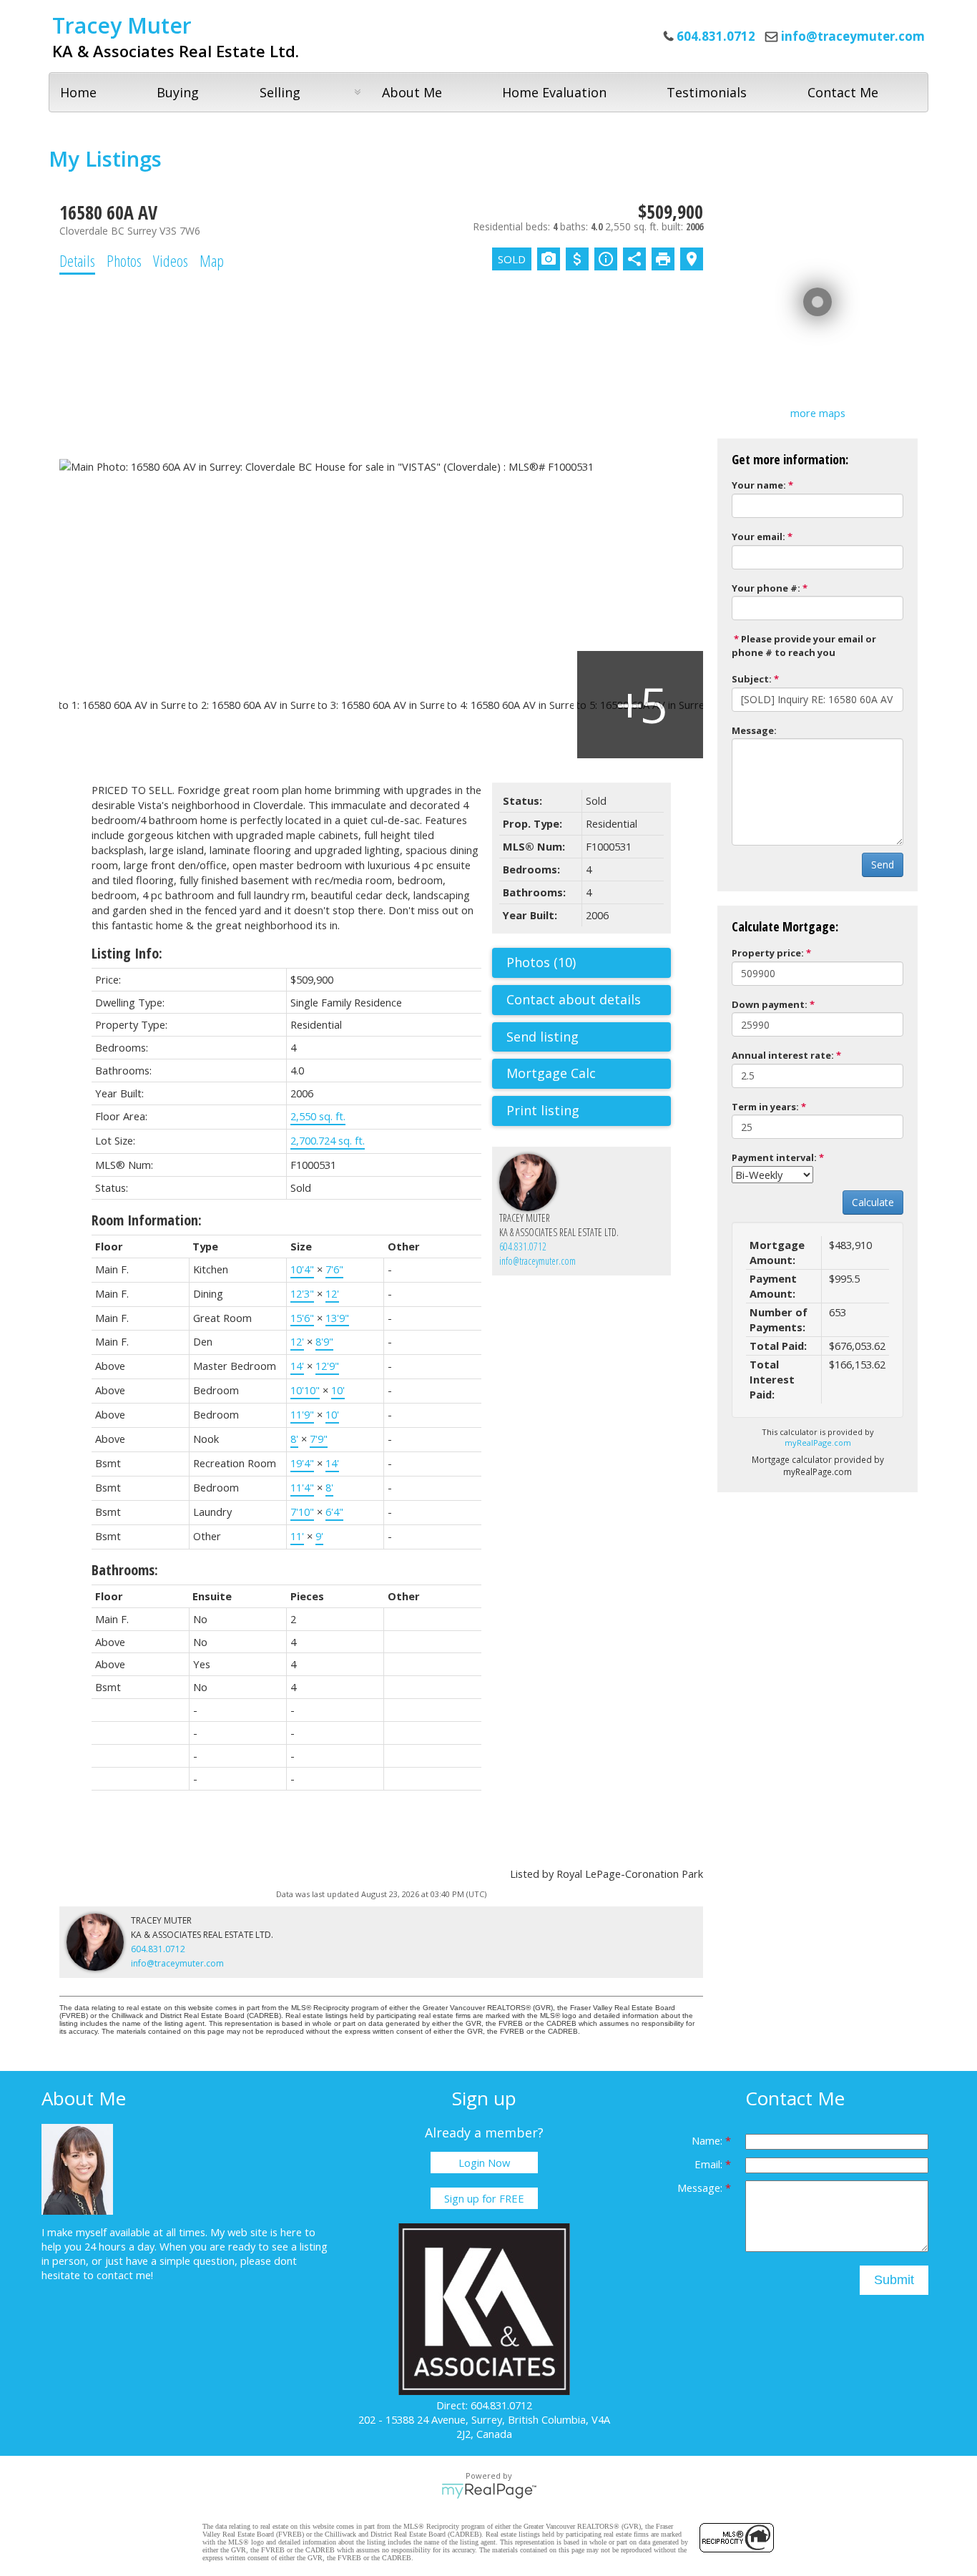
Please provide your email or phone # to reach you (804, 646)
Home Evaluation (554, 92)
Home (78, 92)
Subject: (752, 679)
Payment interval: (774, 1157)
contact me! (125, 2275)
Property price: (768, 953)
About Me (412, 92)
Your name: (759, 485)
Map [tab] (212, 260)
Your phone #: (766, 588)
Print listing (543, 1110)
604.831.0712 (523, 1247)
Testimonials (707, 92)
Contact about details (574, 999)
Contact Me (843, 92)
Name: (708, 2140)
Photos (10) (541, 962)
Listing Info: (127, 953)
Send (883, 865)
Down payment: (770, 1004)
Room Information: (147, 1220)
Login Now (484, 2163)
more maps (818, 413)
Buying (178, 92)
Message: (754, 730)
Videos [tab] (171, 260)
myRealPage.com (818, 1443)
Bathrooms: (125, 1570)
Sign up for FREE (484, 2198)
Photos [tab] (124, 260)
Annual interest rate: (783, 1055)
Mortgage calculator (589, 1074)
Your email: (758, 537)
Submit (894, 2280)
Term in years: (765, 1107)
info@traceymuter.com (853, 36)
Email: (710, 2164)
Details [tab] (77, 260)
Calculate (873, 1202)
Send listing (542, 1037)
